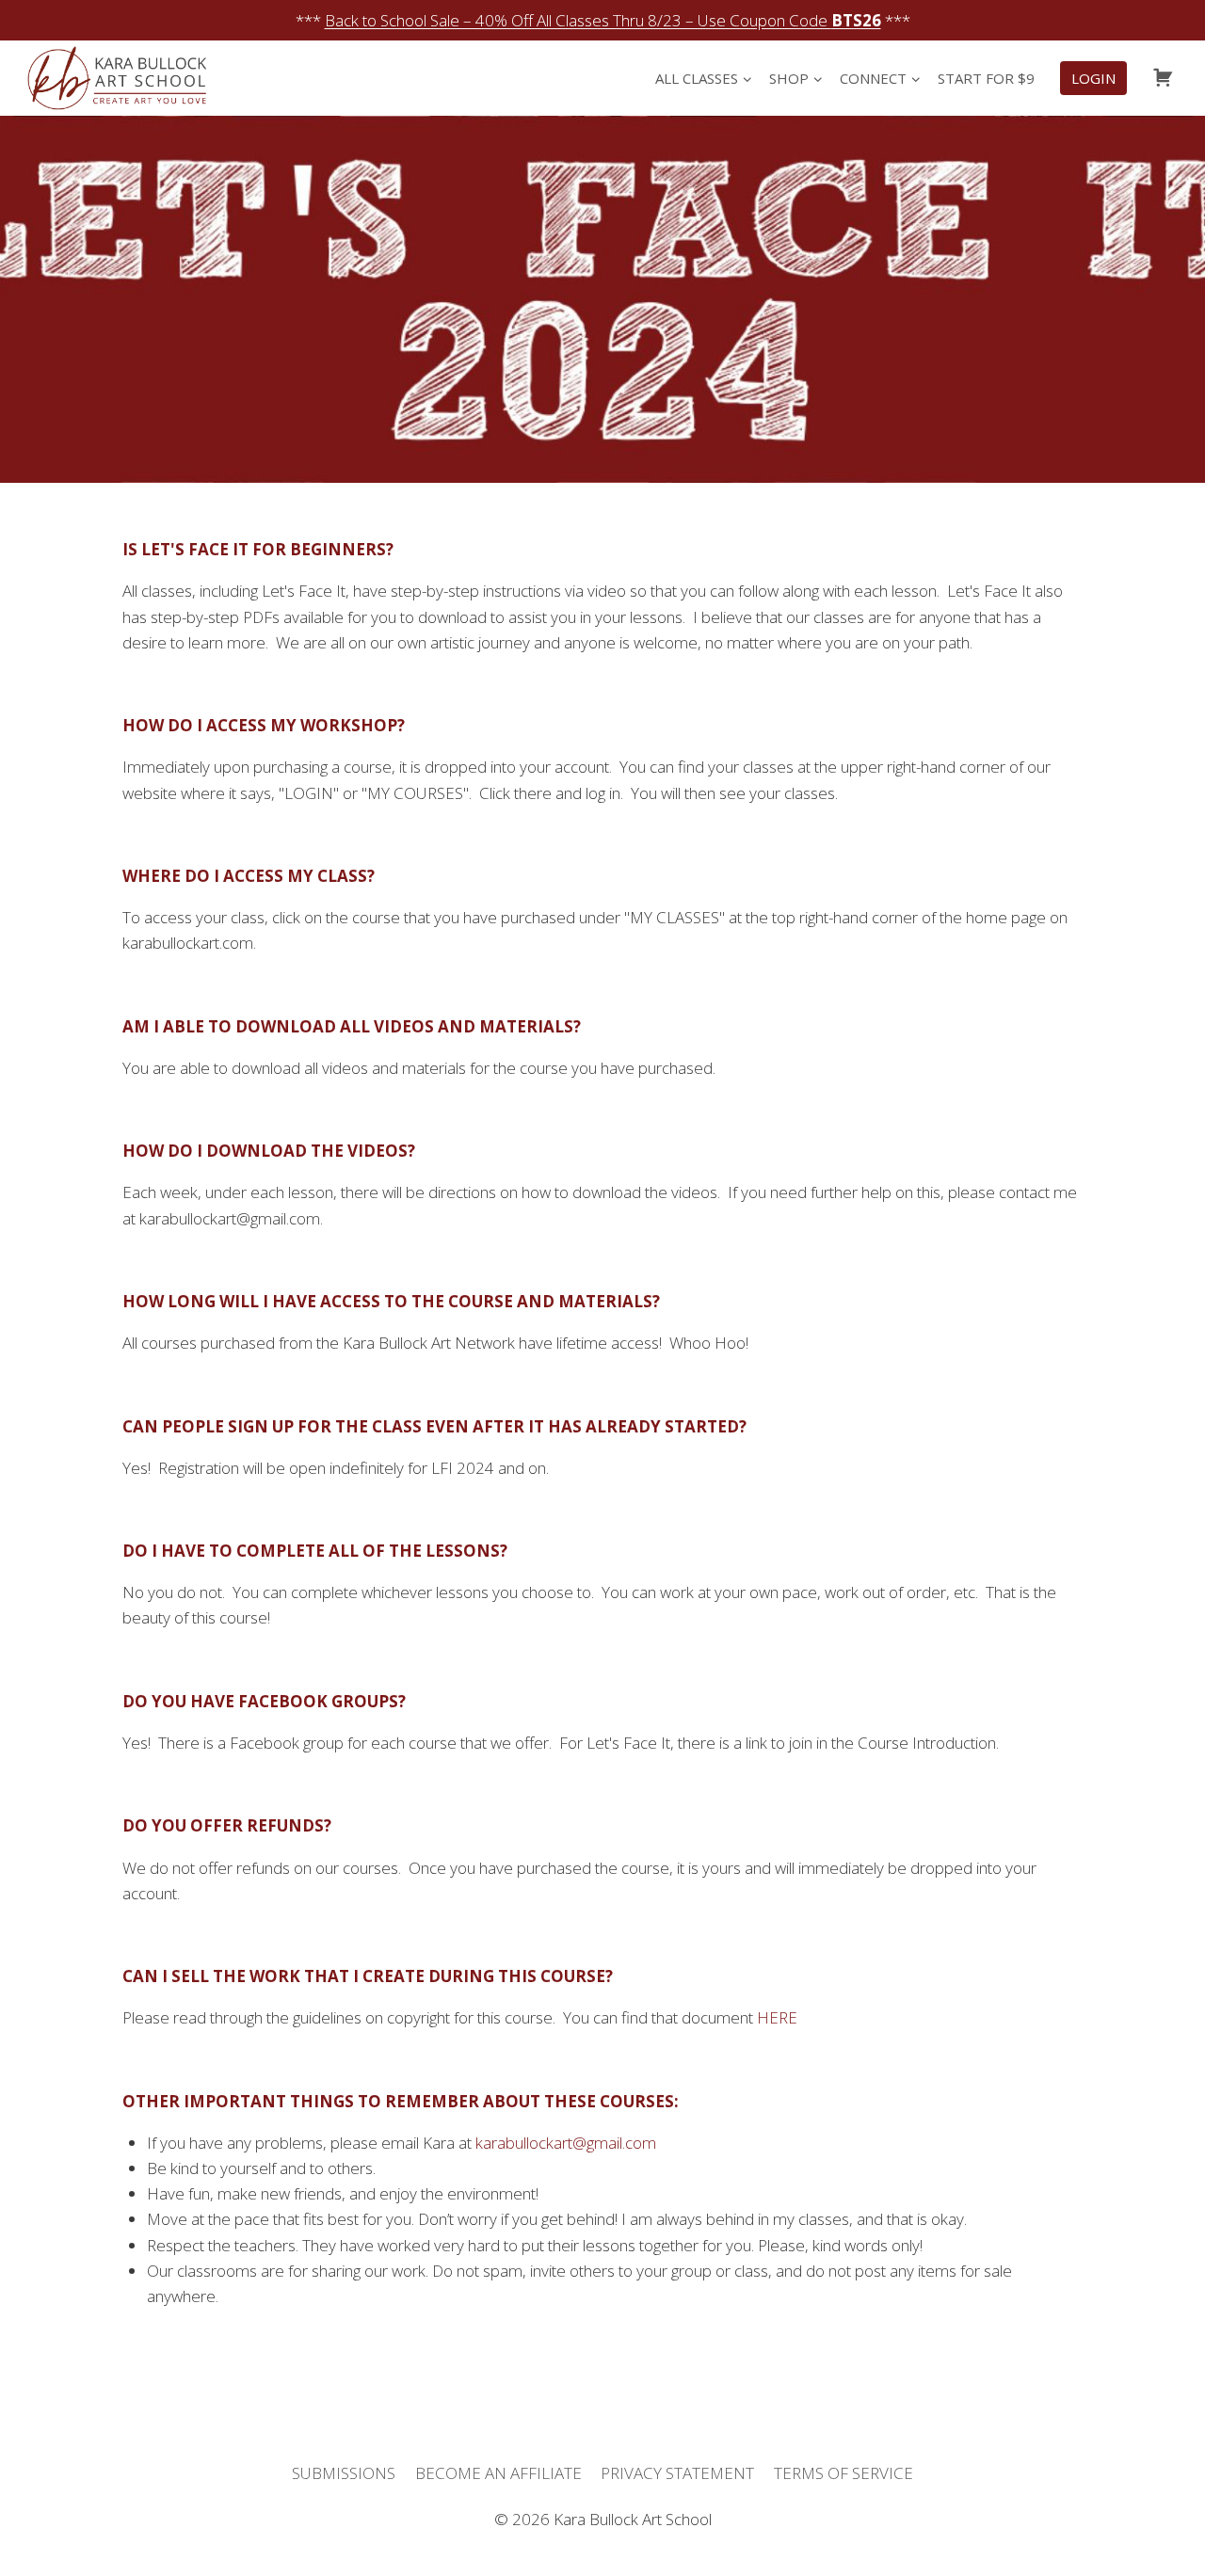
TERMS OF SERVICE (843, 2473)
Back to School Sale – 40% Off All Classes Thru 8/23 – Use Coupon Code (603, 20)
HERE (777, 2017)
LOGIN (1093, 78)
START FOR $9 (986, 78)
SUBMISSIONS (344, 2473)
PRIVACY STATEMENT (677, 2473)
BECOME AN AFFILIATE (498, 2473)
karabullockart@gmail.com (566, 2143)
